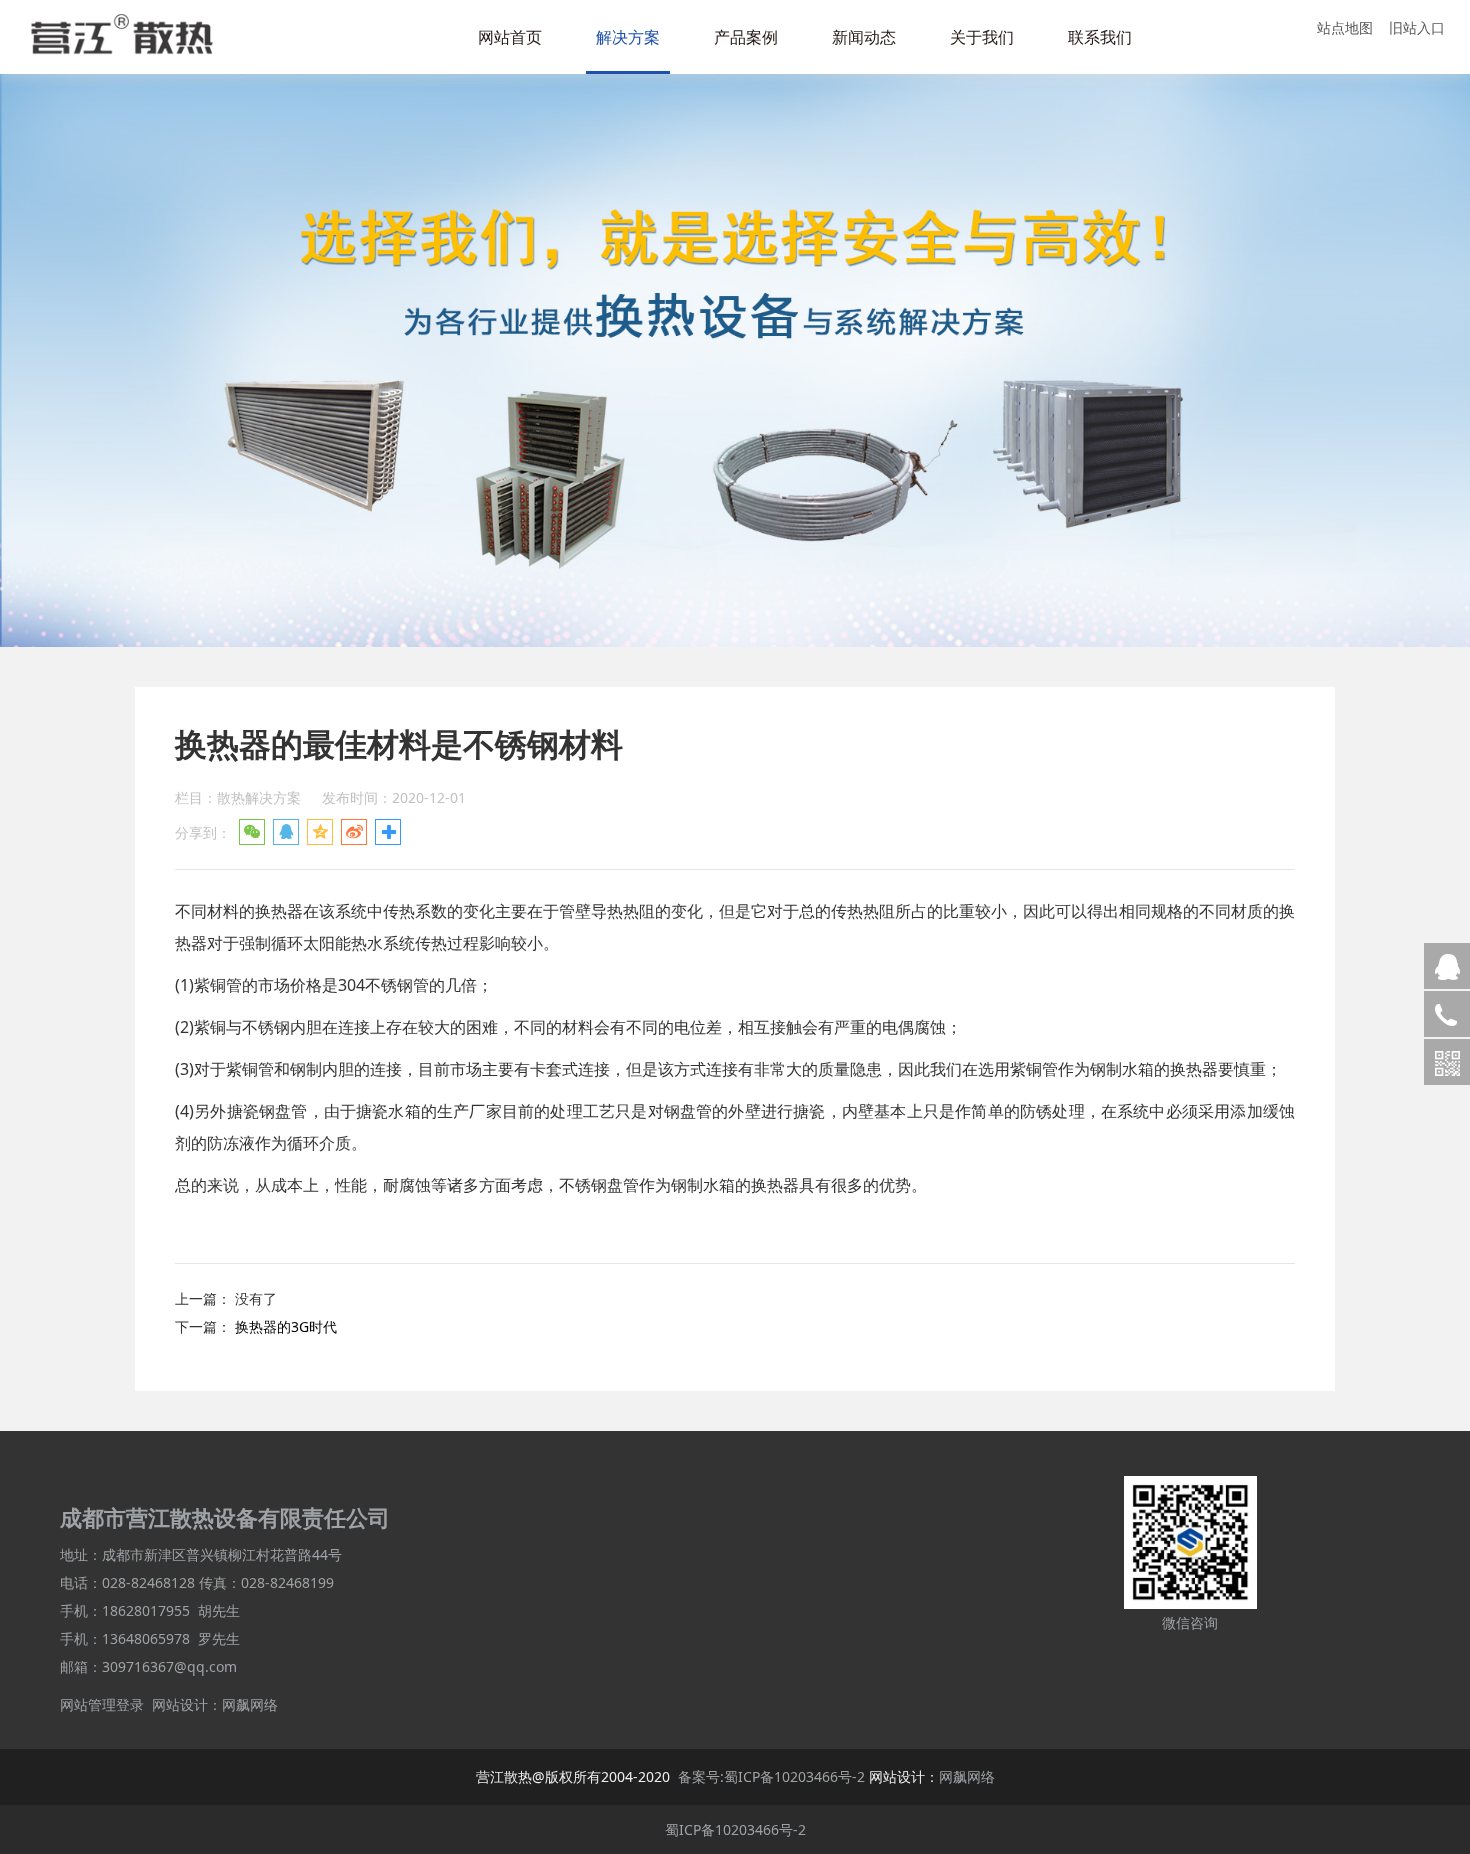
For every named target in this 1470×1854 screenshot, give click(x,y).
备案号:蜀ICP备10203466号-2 (771, 1776)
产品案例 (746, 37)
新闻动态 (864, 37)
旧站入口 (1417, 27)
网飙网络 (250, 1704)
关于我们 (982, 37)
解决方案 (628, 37)
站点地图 (1345, 27)
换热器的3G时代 (286, 1326)
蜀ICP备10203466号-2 (735, 1829)
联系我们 (1100, 37)
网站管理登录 (102, 1704)
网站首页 (510, 37)
